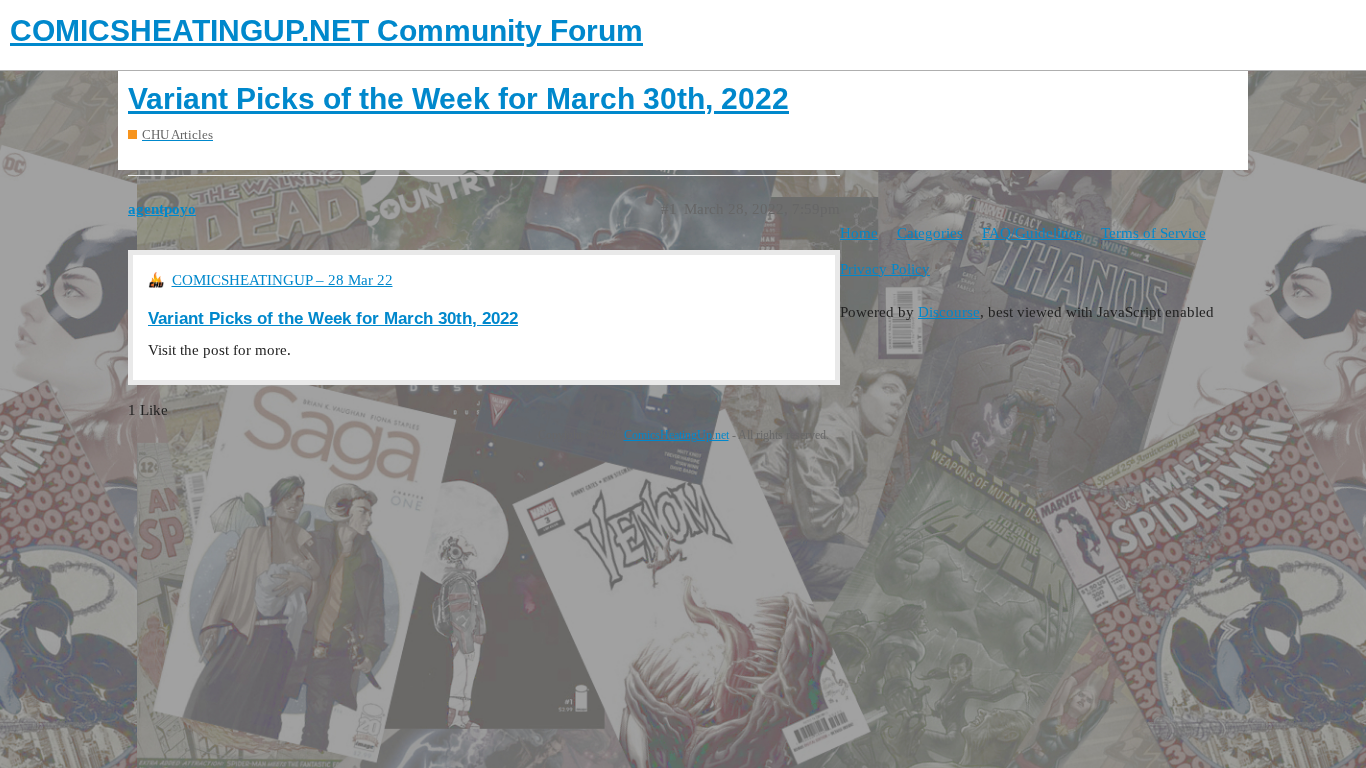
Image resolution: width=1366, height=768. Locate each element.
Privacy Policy (885, 269)
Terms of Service (1153, 233)
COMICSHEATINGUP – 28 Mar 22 (282, 280)
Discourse (949, 312)
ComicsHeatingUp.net (676, 435)
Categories (930, 233)
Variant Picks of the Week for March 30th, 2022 (458, 98)
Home (859, 233)
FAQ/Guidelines (1032, 233)
